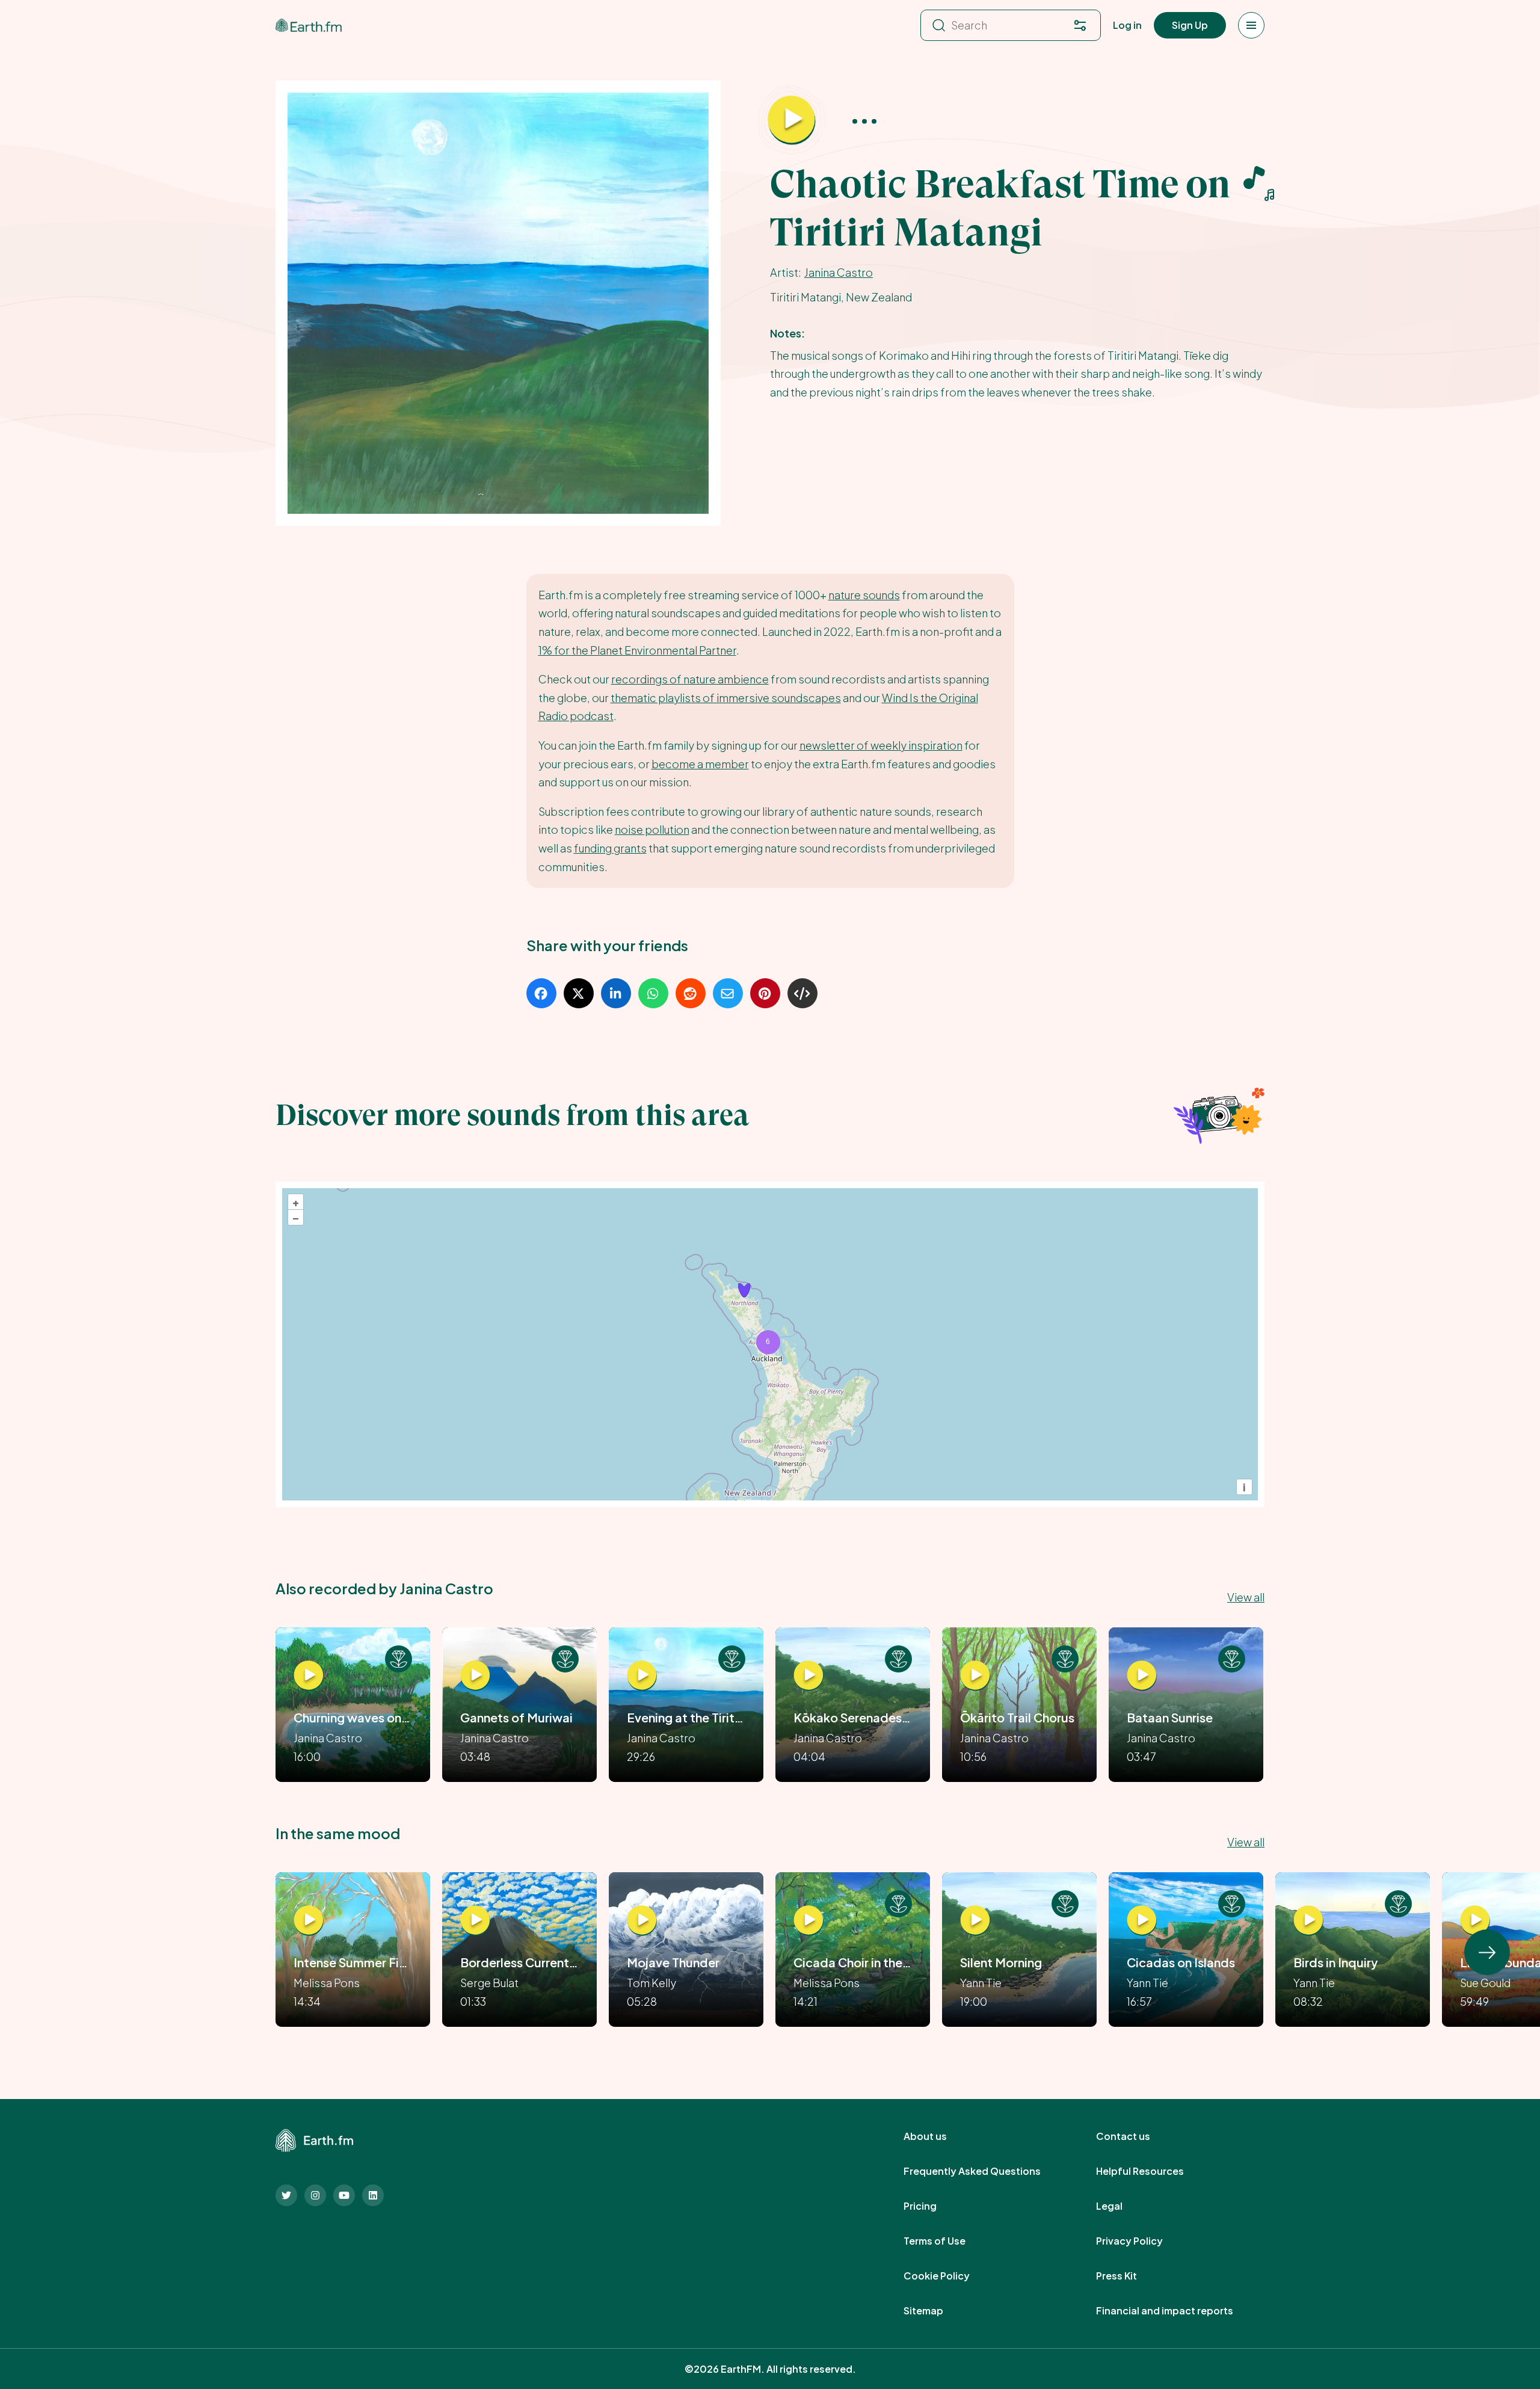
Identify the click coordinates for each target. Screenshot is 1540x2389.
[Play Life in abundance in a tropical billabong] (1475, 1920)
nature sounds (864, 595)
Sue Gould (1485, 1983)
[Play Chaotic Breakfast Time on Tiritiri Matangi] (792, 120)
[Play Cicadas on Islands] (1142, 1920)
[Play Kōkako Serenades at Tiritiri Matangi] (808, 1675)
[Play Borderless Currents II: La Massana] (475, 1920)
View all (1246, 1597)
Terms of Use (948, 2241)
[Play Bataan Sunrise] (1142, 1675)
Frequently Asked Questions (985, 2171)
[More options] (864, 121)
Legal (1123, 2206)
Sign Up (1190, 25)
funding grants (610, 848)
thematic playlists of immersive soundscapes (726, 698)
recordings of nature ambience (690, 679)
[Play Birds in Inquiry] (1308, 1920)
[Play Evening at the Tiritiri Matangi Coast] (642, 1675)
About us (938, 2136)
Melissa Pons (327, 1983)
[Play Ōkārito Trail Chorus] (975, 1675)
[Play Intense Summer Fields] (309, 1920)
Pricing (933, 2206)
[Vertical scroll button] (1487, 1952)
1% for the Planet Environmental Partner (637, 650)
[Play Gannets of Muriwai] (475, 1675)
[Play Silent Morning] (975, 1920)
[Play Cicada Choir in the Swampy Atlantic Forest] (808, 1920)
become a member (700, 764)
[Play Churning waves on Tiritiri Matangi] (309, 1675)
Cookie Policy (950, 2276)
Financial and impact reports (1178, 2311)
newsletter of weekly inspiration (881, 745)
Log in (1127, 25)
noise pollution (652, 829)
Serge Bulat (489, 1983)
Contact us (1136, 2136)
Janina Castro (839, 272)
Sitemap (937, 2311)
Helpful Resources (1153, 2171)
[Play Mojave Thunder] (642, 1920)
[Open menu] (1251, 25)
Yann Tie (981, 1983)
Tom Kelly (651, 1983)
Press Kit (1130, 2276)
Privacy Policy (1143, 2241)
